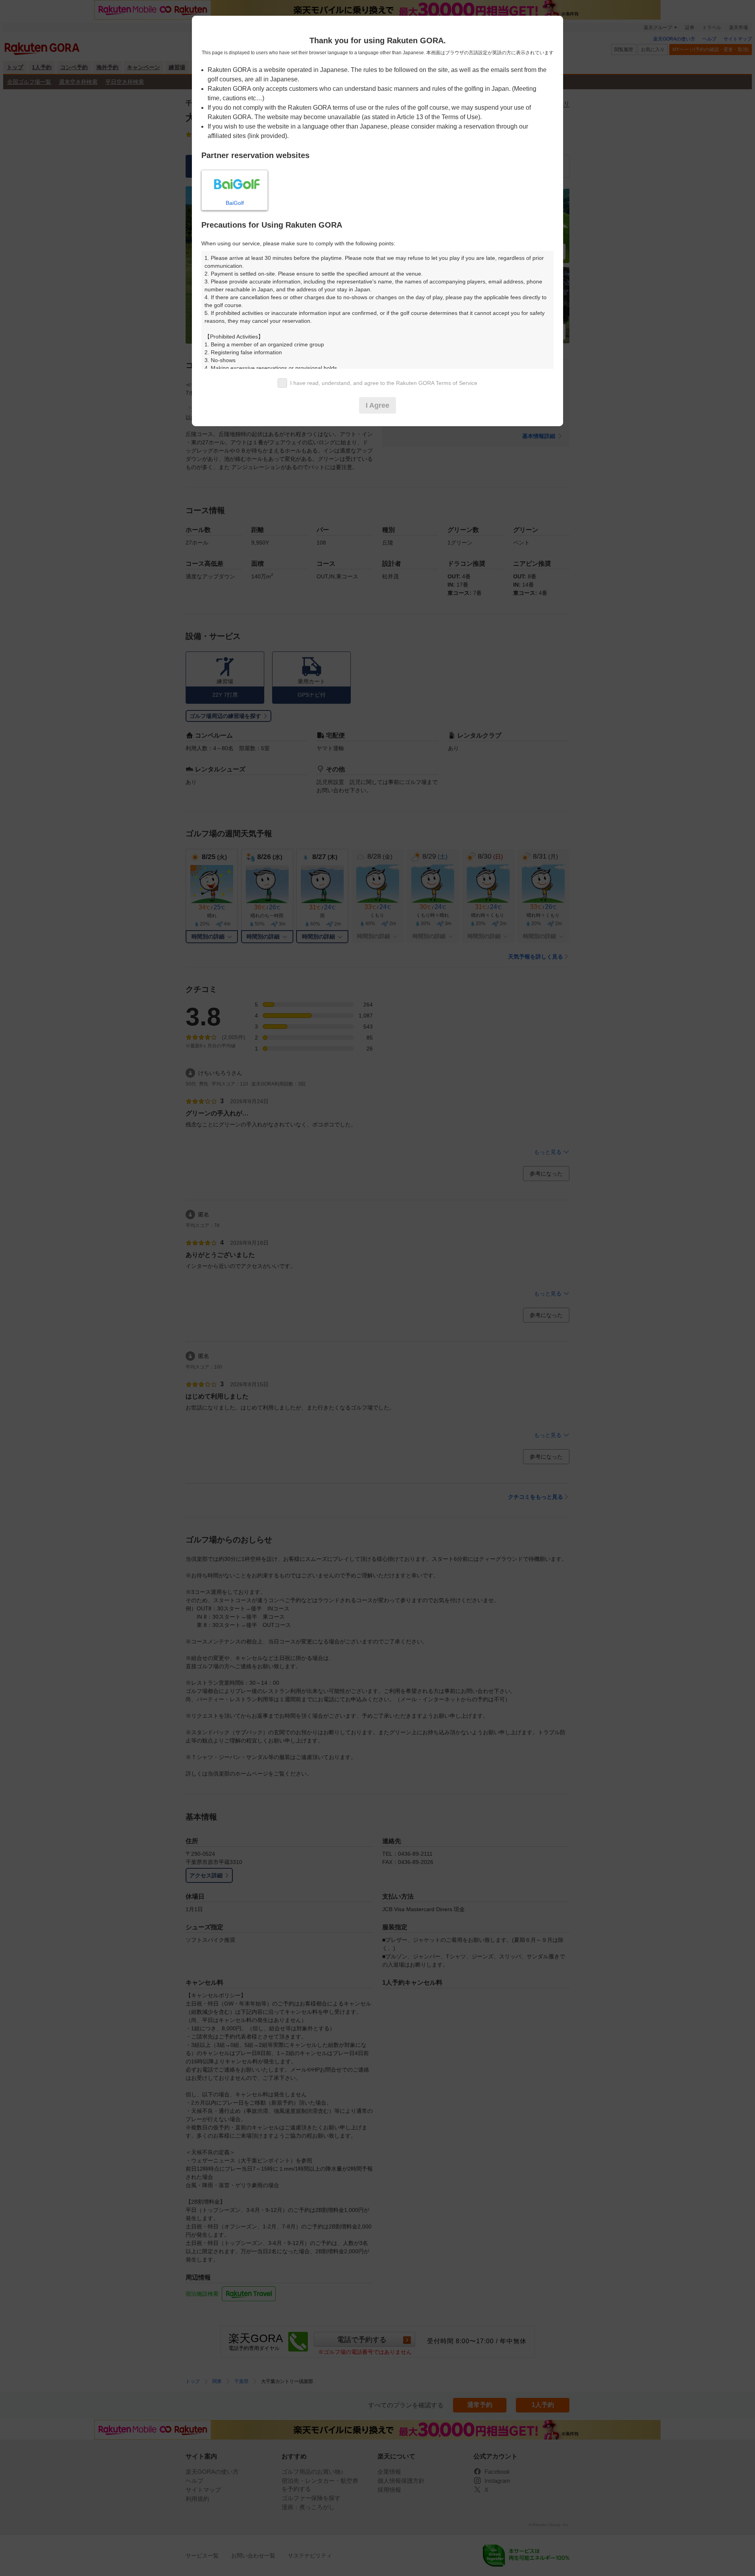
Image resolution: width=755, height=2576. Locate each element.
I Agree (377, 405)
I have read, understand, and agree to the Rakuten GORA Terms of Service (384, 383)
